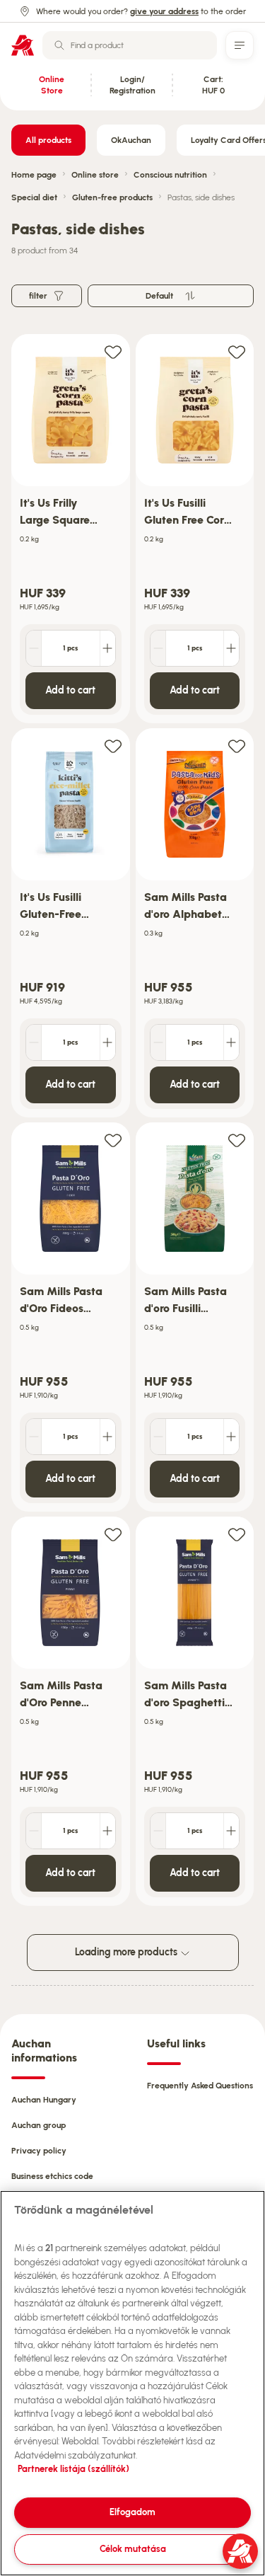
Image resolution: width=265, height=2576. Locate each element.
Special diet (34, 197)
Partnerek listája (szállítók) (73, 2469)
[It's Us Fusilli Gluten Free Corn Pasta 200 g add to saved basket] (237, 351)
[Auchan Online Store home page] (23, 45)
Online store (95, 175)
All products (48, 140)
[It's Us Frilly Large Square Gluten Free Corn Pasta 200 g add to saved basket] (113, 351)
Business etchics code (52, 2176)
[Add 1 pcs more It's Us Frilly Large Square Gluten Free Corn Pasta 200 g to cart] (107, 648)
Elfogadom (132, 2512)
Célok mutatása (133, 2549)
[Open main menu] (240, 45)
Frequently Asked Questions (200, 2086)
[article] (71, 529)
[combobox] (130, 45)
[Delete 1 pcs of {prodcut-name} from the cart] (34, 648)
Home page (34, 175)
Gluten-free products (112, 197)
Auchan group (39, 2125)
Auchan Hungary (44, 2100)
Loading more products (127, 1952)
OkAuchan (131, 140)
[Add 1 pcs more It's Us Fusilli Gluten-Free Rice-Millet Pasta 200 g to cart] (107, 1042)
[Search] (59, 45)
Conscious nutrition (170, 175)
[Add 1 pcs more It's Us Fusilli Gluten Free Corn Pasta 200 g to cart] (231, 648)
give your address (164, 11)
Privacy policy (39, 2151)
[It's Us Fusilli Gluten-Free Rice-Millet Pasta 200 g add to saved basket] (113, 746)
